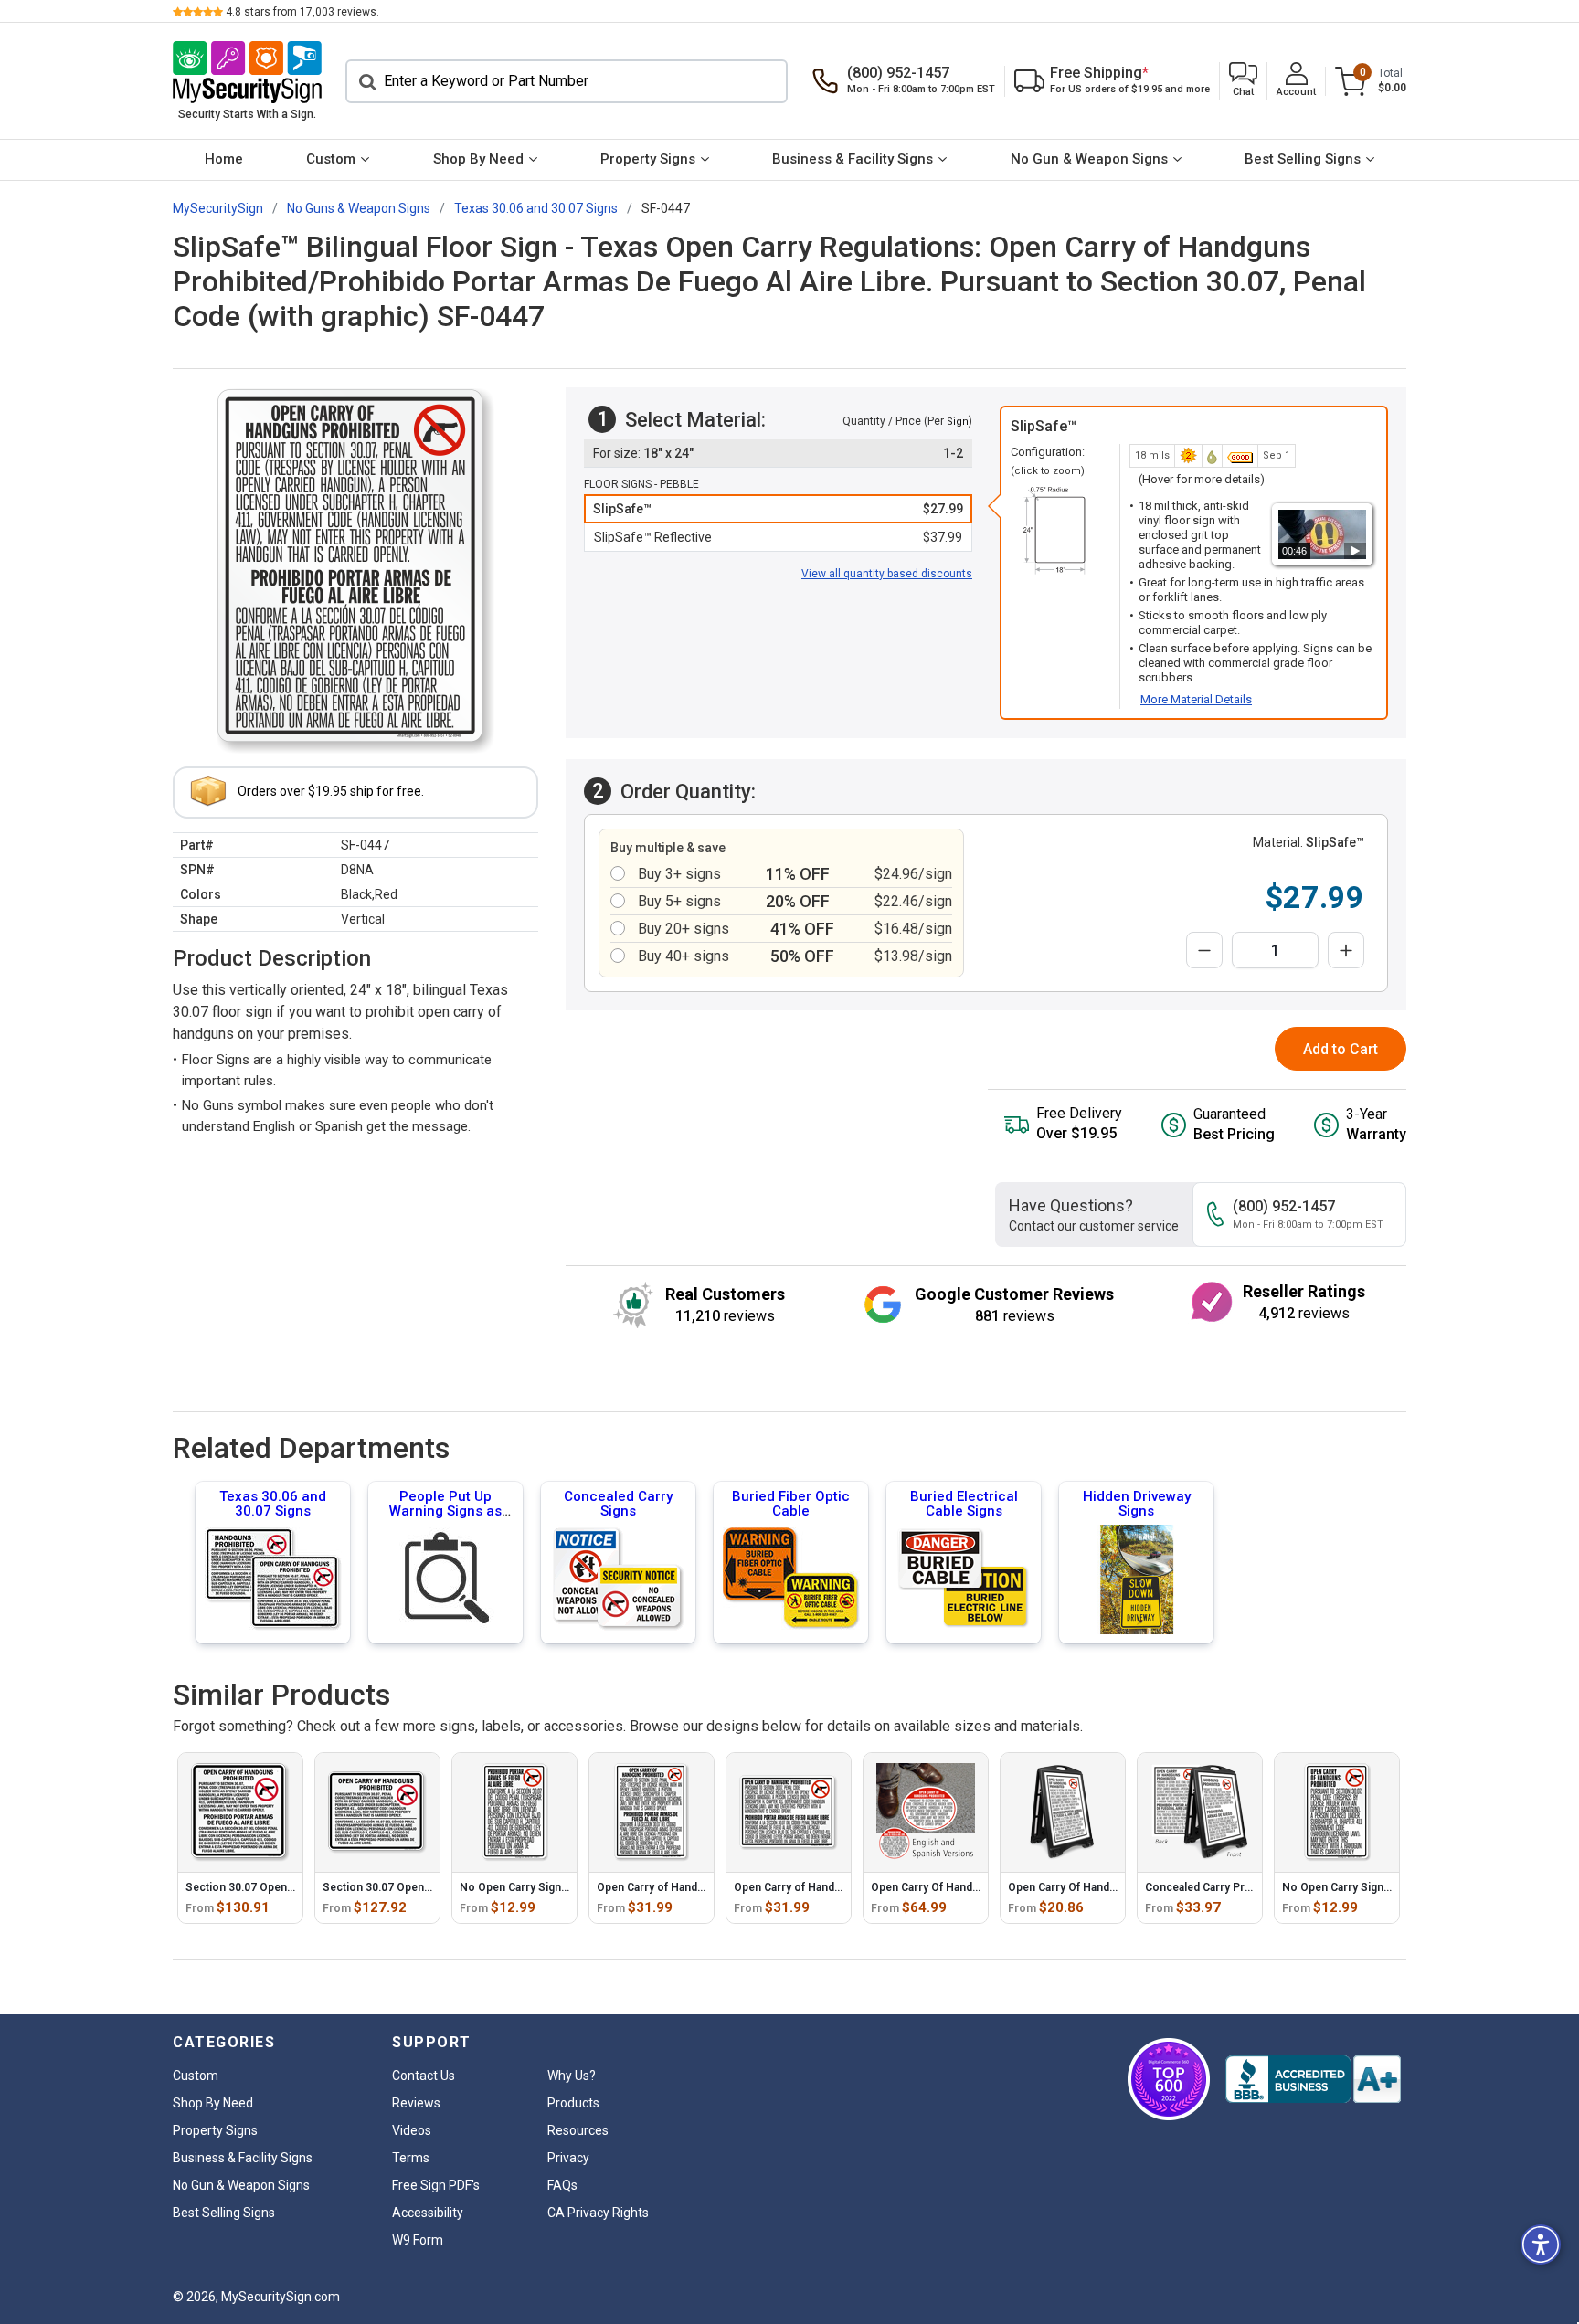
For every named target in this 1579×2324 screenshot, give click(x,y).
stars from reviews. (302, 12)
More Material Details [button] (1196, 699)
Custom (331, 159)
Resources (578, 2130)
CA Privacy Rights (598, 2213)
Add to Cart (1341, 1049)
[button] (1243, 81)
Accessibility (428, 2213)
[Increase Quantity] (1346, 950)
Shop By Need (478, 159)
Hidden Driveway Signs (1137, 1504)
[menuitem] (223, 160)
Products (573, 2103)
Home (224, 159)
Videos (412, 2130)
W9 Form (418, 2240)
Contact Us (424, 2076)
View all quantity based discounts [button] (887, 574)
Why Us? (572, 2076)
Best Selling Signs (1303, 159)
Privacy (568, 2158)
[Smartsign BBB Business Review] (1313, 2079)
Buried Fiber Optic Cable (791, 1504)
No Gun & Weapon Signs (1089, 159)
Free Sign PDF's (436, 2185)
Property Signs (648, 159)
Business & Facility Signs (853, 159)
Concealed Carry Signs (618, 1504)
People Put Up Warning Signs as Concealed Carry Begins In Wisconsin (445, 1518)
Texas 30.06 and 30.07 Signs (273, 1504)
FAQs (562, 2185)
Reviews (416, 2103)
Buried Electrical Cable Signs (964, 1504)
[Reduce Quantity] (1204, 950)
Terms (411, 2158)
